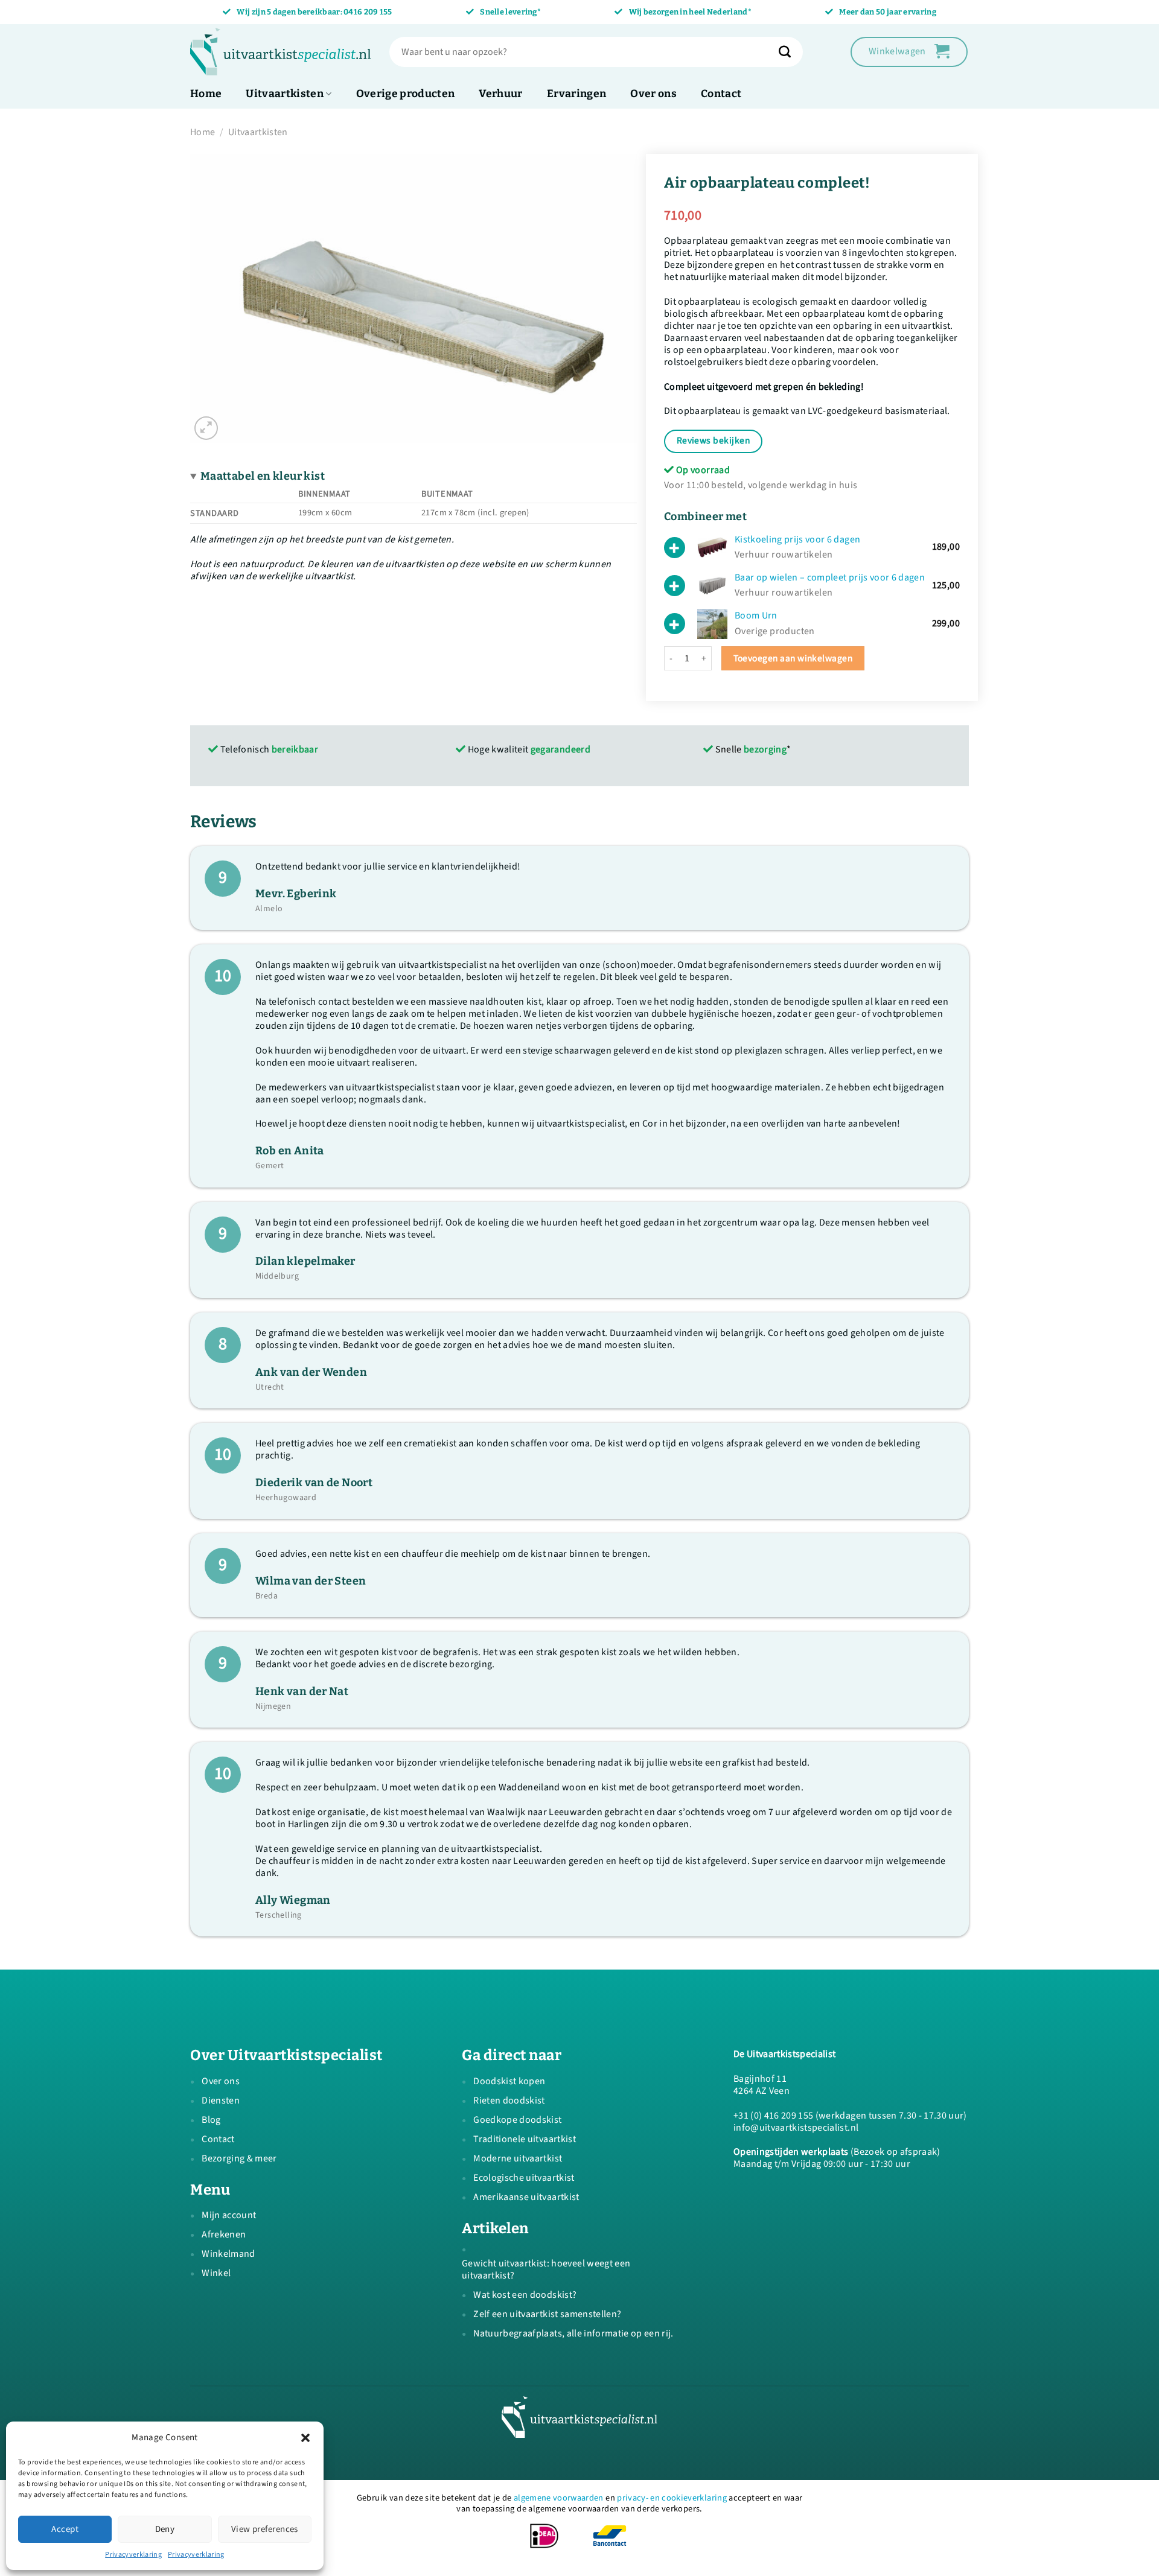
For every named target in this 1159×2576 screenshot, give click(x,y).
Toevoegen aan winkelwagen (793, 658)
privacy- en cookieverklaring (672, 2498)
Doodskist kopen (509, 2081)
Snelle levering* (510, 12)
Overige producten (406, 94)
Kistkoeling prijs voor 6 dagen (797, 539)
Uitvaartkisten (285, 94)
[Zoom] (206, 428)
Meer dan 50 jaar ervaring (888, 12)
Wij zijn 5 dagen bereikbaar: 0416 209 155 (314, 12)
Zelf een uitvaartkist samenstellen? (547, 2314)
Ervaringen (576, 94)
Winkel (216, 2273)
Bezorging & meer (239, 2158)
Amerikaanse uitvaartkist (526, 2197)
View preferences (265, 2529)
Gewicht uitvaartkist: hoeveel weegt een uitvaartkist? (546, 2269)
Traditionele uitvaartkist (525, 2139)
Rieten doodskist (509, 2101)
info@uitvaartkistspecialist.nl (796, 2128)
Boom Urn (756, 615)
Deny (165, 2529)
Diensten (221, 2101)
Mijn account (229, 2215)
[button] (305, 2438)
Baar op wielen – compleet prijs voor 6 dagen (830, 577)
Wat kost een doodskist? (525, 2295)
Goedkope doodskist (517, 2120)
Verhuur (500, 94)
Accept (65, 2529)
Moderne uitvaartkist (518, 2158)
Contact (721, 94)
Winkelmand (228, 2254)
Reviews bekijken (713, 440)
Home (206, 94)
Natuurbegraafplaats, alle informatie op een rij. (573, 2333)
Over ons (653, 94)
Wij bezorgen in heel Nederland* (690, 12)
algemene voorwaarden (559, 2498)
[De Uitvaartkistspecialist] (281, 52)
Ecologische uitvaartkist (524, 2178)
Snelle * (752, 749)
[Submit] (791, 52)
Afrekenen (224, 2234)
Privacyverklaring (133, 2555)
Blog (211, 2120)
